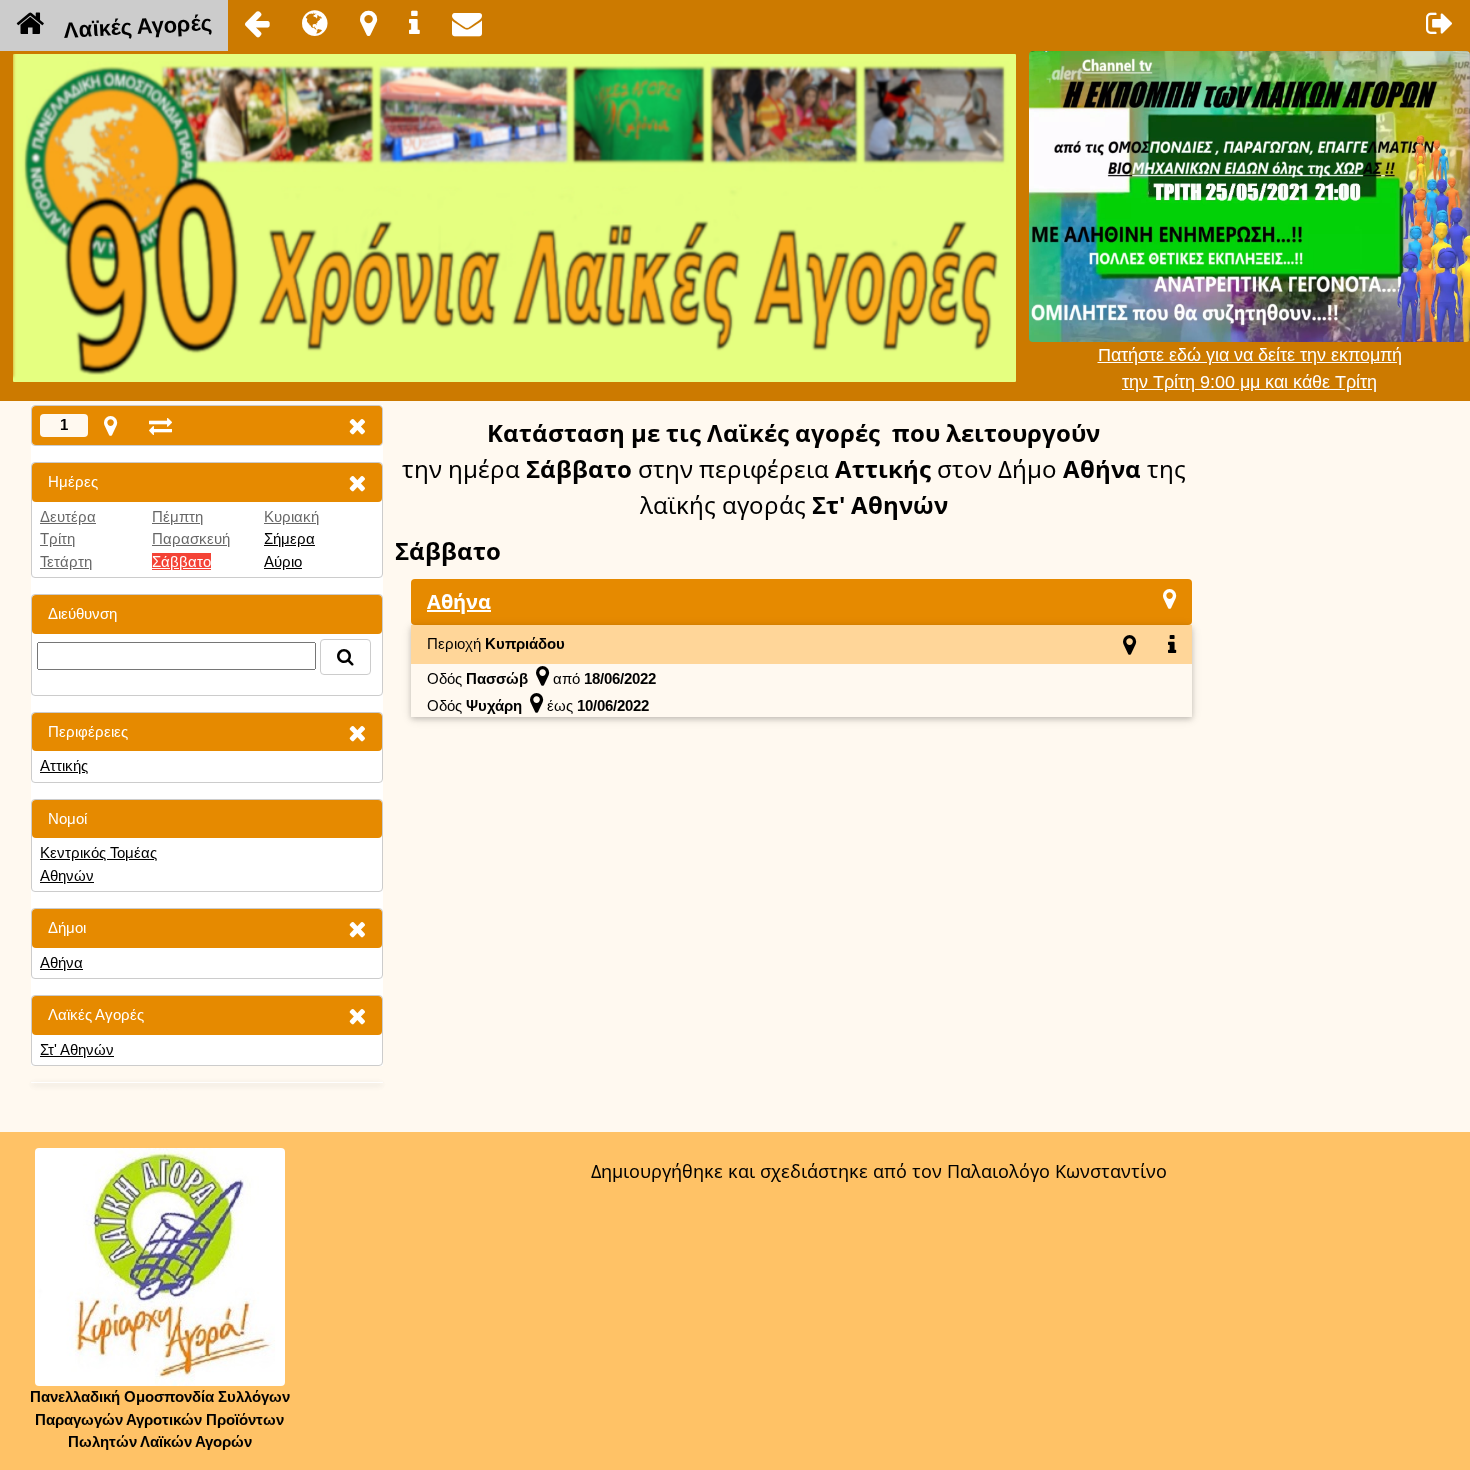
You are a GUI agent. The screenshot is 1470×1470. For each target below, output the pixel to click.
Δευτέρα (68, 516)
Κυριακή (291, 516)
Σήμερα (289, 538)
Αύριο (283, 561)
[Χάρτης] (1169, 598)
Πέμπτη (177, 516)
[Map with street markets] (110, 425)
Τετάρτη (66, 561)
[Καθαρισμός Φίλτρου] (357, 482)
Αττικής (64, 765)
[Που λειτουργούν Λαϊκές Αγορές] (368, 23)
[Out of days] (160, 425)
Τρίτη (57, 538)
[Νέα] (315, 23)
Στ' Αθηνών (77, 1049)
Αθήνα (61, 962)
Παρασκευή (191, 538)
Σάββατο (181, 561)
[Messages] (467, 23)
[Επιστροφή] (257, 23)
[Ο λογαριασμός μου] (1440, 23)
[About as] (414, 23)
